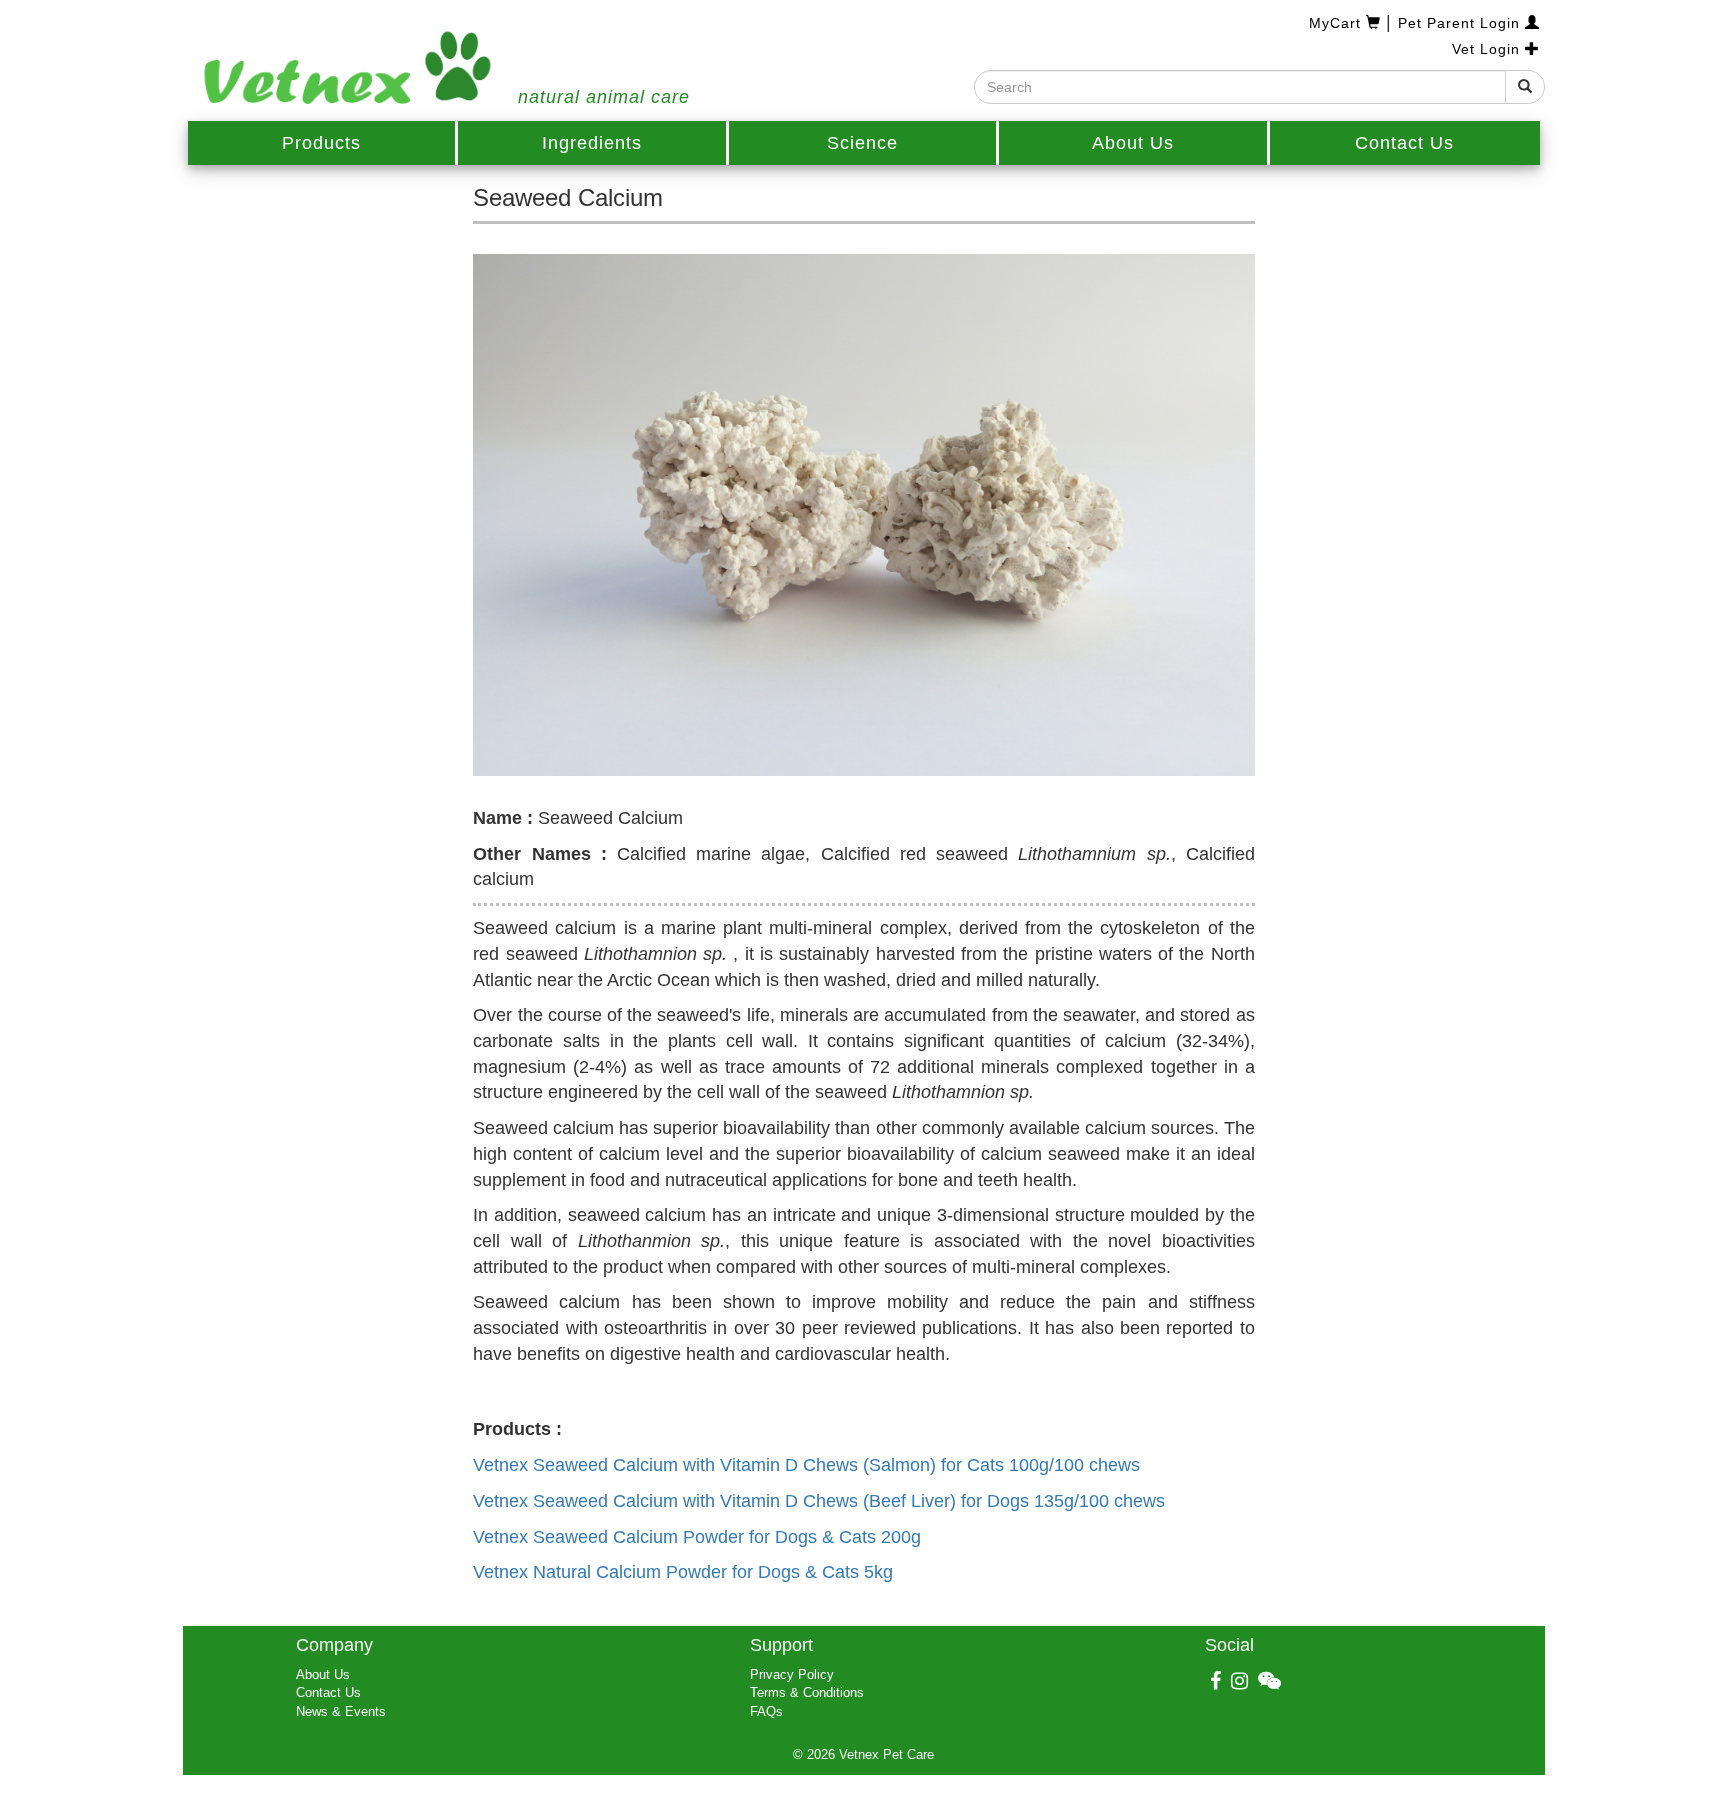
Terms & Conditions (807, 1692)
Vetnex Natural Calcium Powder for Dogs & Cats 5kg (683, 1572)
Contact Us (1404, 143)
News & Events (341, 1711)
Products (321, 143)
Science (862, 143)
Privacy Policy (792, 1674)
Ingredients (592, 143)
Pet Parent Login (1461, 23)
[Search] (1525, 87)
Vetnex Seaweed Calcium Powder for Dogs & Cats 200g (697, 1537)
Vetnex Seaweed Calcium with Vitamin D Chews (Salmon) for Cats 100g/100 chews (806, 1465)
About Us (1133, 143)
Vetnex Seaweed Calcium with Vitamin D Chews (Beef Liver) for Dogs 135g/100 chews (819, 1501)
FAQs (766, 1711)
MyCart (1337, 23)
